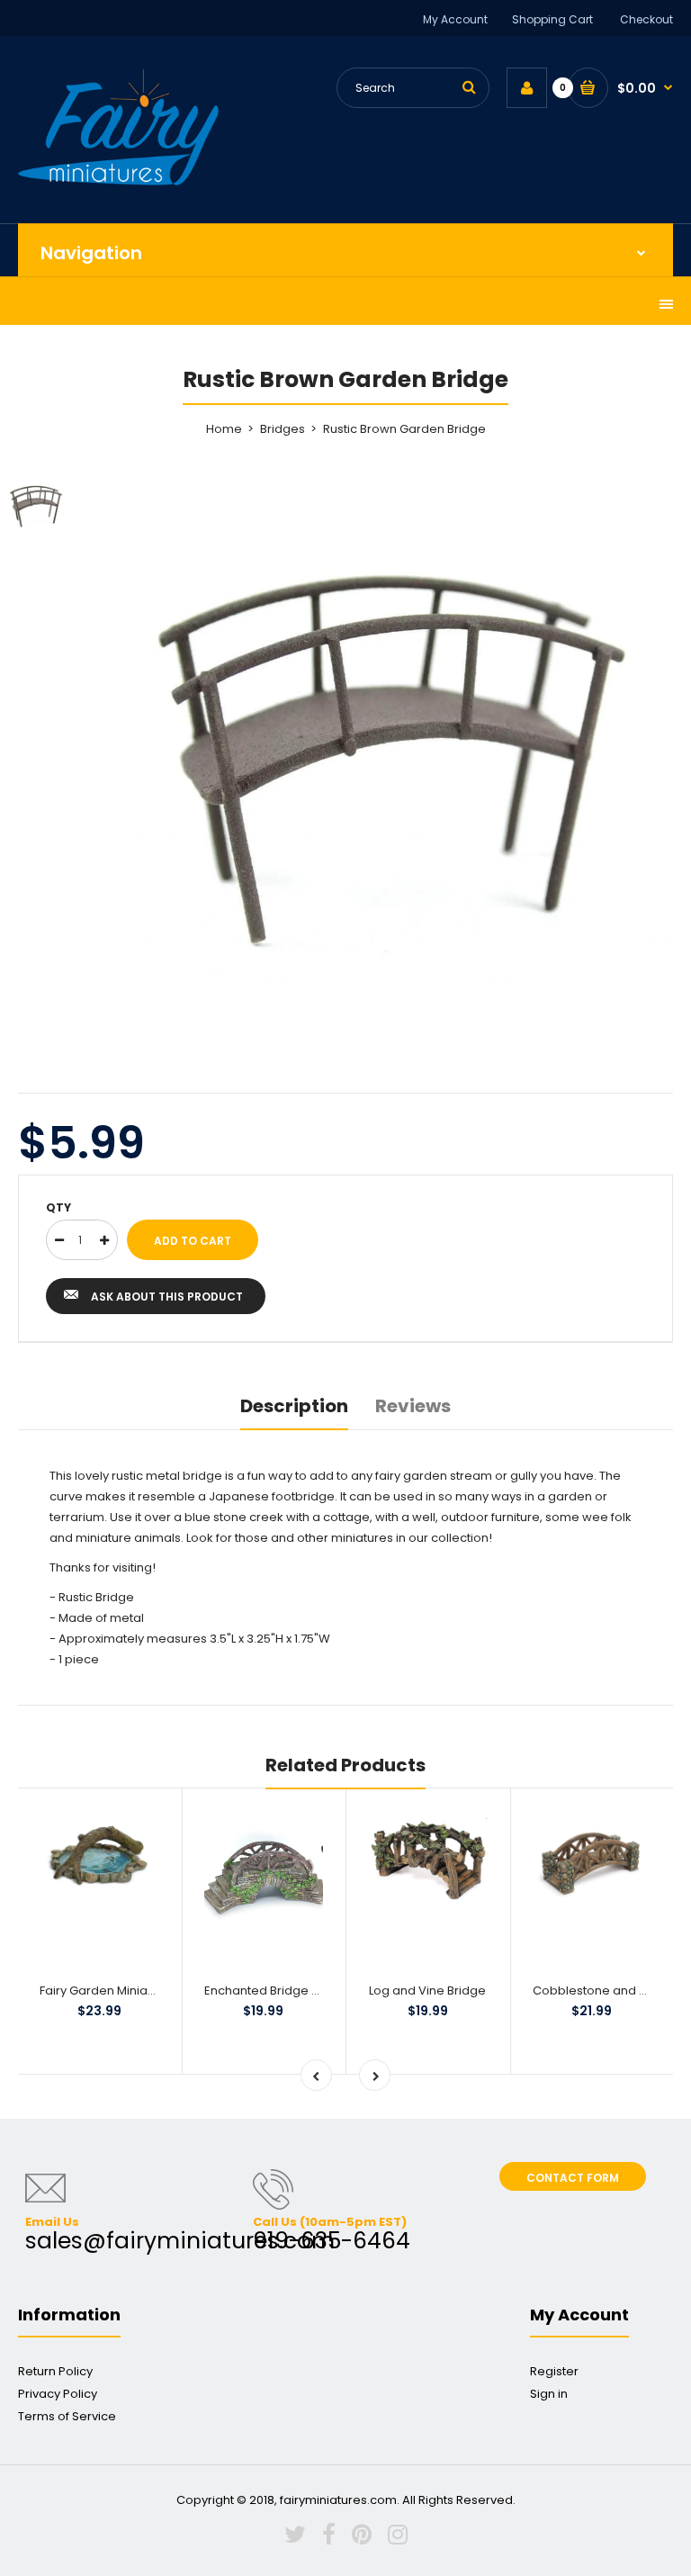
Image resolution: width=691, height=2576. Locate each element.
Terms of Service (67, 2416)
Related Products (345, 1765)
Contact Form (573, 2178)
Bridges (283, 429)
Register (554, 2371)
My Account (455, 19)
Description (294, 1406)
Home (224, 429)
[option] (390, 751)
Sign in (549, 2394)
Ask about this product (167, 1297)
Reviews (413, 1406)
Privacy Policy (58, 2394)
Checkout (646, 19)
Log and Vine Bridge (427, 1991)
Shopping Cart (552, 19)
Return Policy (55, 2371)
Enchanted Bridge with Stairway (296, 1991)
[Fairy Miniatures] (118, 181)
